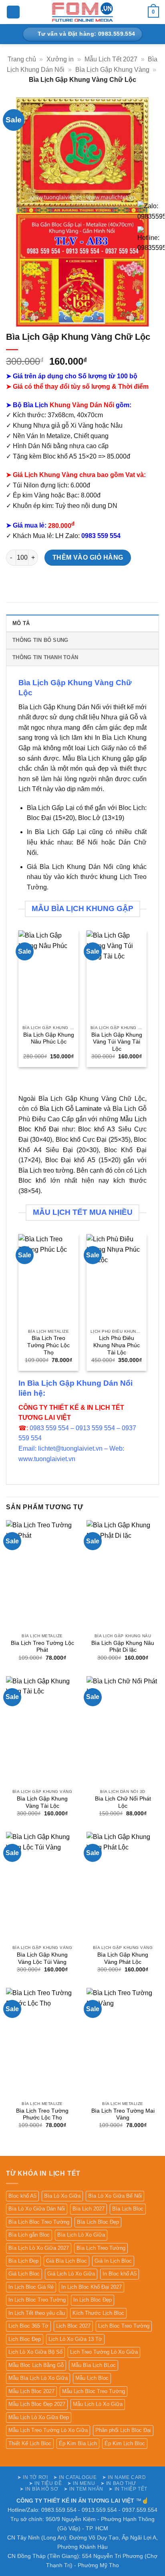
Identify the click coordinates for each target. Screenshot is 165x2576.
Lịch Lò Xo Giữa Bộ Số (35, 2352)
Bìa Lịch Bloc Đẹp (98, 2222)
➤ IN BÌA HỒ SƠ (39, 2489)
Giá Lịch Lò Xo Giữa (71, 2274)
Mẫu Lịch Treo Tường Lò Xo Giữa (48, 2430)
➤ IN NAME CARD (124, 2477)
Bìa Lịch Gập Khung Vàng (112, 70)
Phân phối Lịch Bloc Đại (123, 2430)
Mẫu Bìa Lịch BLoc (94, 2365)
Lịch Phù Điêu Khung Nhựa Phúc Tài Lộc (117, 1345)
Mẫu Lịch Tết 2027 (111, 59)
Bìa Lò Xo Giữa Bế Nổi (115, 2196)
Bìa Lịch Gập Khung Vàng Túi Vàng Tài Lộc (117, 1042)
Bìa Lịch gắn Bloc (29, 2235)
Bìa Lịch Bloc (128, 2209)
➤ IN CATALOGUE (75, 2477)
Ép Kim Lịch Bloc (125, 2443)
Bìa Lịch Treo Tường (101, 2248)
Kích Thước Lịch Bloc (98, 2313)
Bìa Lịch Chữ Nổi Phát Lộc (123, 1802)
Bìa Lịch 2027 (89, 2209)
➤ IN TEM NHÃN (84, 2489)
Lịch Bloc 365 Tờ (28, 2326)
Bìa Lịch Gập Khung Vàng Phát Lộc (123, 1958)
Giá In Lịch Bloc (113, 2261)
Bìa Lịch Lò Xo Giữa (81, 2235)
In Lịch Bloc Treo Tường (37, 2300)
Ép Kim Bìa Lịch (78, 2443)
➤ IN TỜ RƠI (33, 2477)
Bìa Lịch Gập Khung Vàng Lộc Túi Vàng (42, 1958)
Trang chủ (22, 59)
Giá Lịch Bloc (24, 2274)
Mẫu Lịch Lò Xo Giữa (98, 2404)
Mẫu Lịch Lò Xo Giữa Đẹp (39, 2417)
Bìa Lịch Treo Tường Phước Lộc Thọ (42, 2114)
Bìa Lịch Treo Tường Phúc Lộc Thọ (48, 1345)
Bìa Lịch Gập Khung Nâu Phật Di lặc (123, 1647)
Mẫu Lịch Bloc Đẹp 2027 (37, 2404)
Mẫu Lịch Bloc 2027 (31, 2391)
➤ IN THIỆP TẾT (128, 2489)
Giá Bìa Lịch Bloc (66, 2261)
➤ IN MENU (81, 2483)
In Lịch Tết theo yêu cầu (37, 2313)
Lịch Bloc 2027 (73, 2326)
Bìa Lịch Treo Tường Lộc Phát (42, 1647)
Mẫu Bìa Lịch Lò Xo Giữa (38, 2378)
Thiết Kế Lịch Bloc (30, 2443)
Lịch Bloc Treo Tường (124, 2326)
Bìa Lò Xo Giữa (62, 2196)
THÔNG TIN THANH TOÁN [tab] (45, 657)
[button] (13, 12)
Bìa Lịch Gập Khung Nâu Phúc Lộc (49, 1038)
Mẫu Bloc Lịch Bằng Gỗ (36, 2365)
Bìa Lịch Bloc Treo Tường (39, 2222)
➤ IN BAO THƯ (118, 2483)
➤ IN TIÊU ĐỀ (45, 2483)
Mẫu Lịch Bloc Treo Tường (94, 2391)
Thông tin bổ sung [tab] (40, 640)
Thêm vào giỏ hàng (88, 557)
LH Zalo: (88, 536)
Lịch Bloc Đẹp (25, 2339)
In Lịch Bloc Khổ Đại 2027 (92, 2287)
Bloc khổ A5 (22, 2196)
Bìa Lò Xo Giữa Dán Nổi (37, 2209)
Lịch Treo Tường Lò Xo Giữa (104, 2352)
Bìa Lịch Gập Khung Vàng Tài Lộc (42, 1802)
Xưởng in (60, 59)
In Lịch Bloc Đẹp (93, 2300)
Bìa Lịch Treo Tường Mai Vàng (123, 2114)
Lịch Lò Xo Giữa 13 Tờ (75, 2339)
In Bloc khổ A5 (120, 2274)
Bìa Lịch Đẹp (23, 2261)
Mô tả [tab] (21, 623)
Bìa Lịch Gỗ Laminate (71, 1109)
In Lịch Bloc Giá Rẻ (31, 2287)
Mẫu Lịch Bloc (92, 2378)
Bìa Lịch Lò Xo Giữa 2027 (39, 2248)
